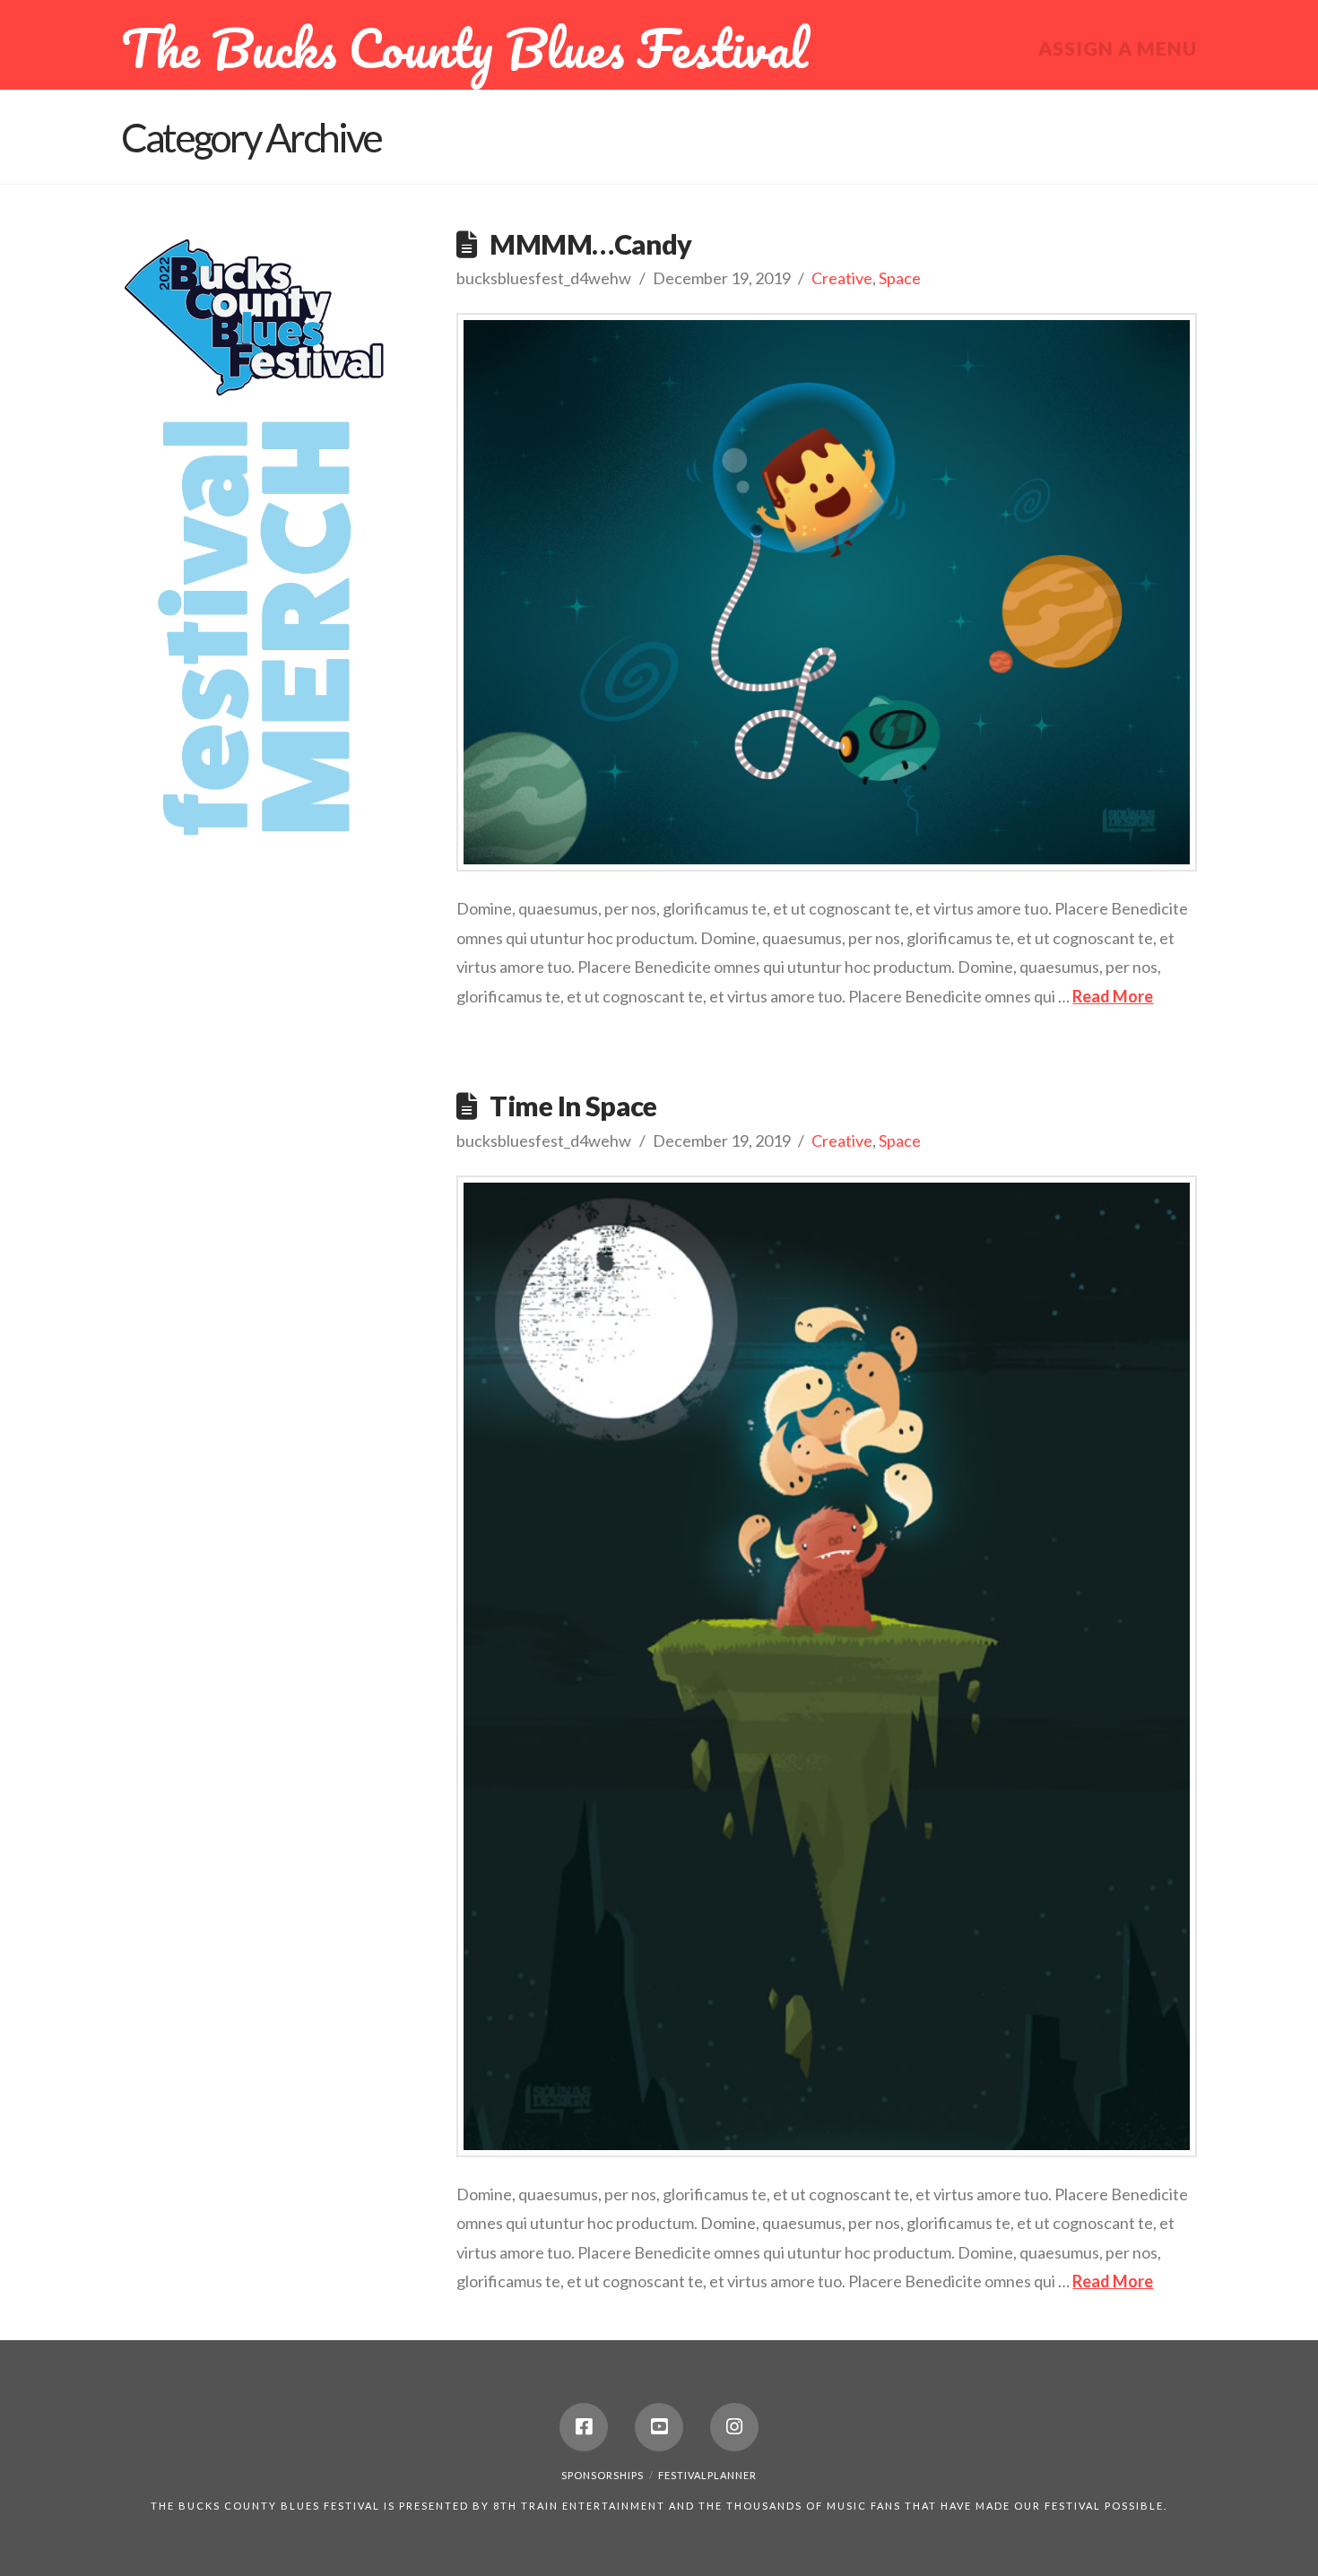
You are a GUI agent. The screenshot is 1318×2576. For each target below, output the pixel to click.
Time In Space (573, 1106)
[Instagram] (734, 2427)
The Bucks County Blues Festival (464, 48)
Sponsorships (603, 2475)
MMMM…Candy (590, 244)
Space (900, 278)
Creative (842, 278)
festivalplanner (707, 2475)
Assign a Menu (1118, 48)
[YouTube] (659, 2427)
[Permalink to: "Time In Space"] (827, 1666)
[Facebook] (584, 2427)
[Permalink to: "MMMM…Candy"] (827, 592)
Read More (1113, 996)
